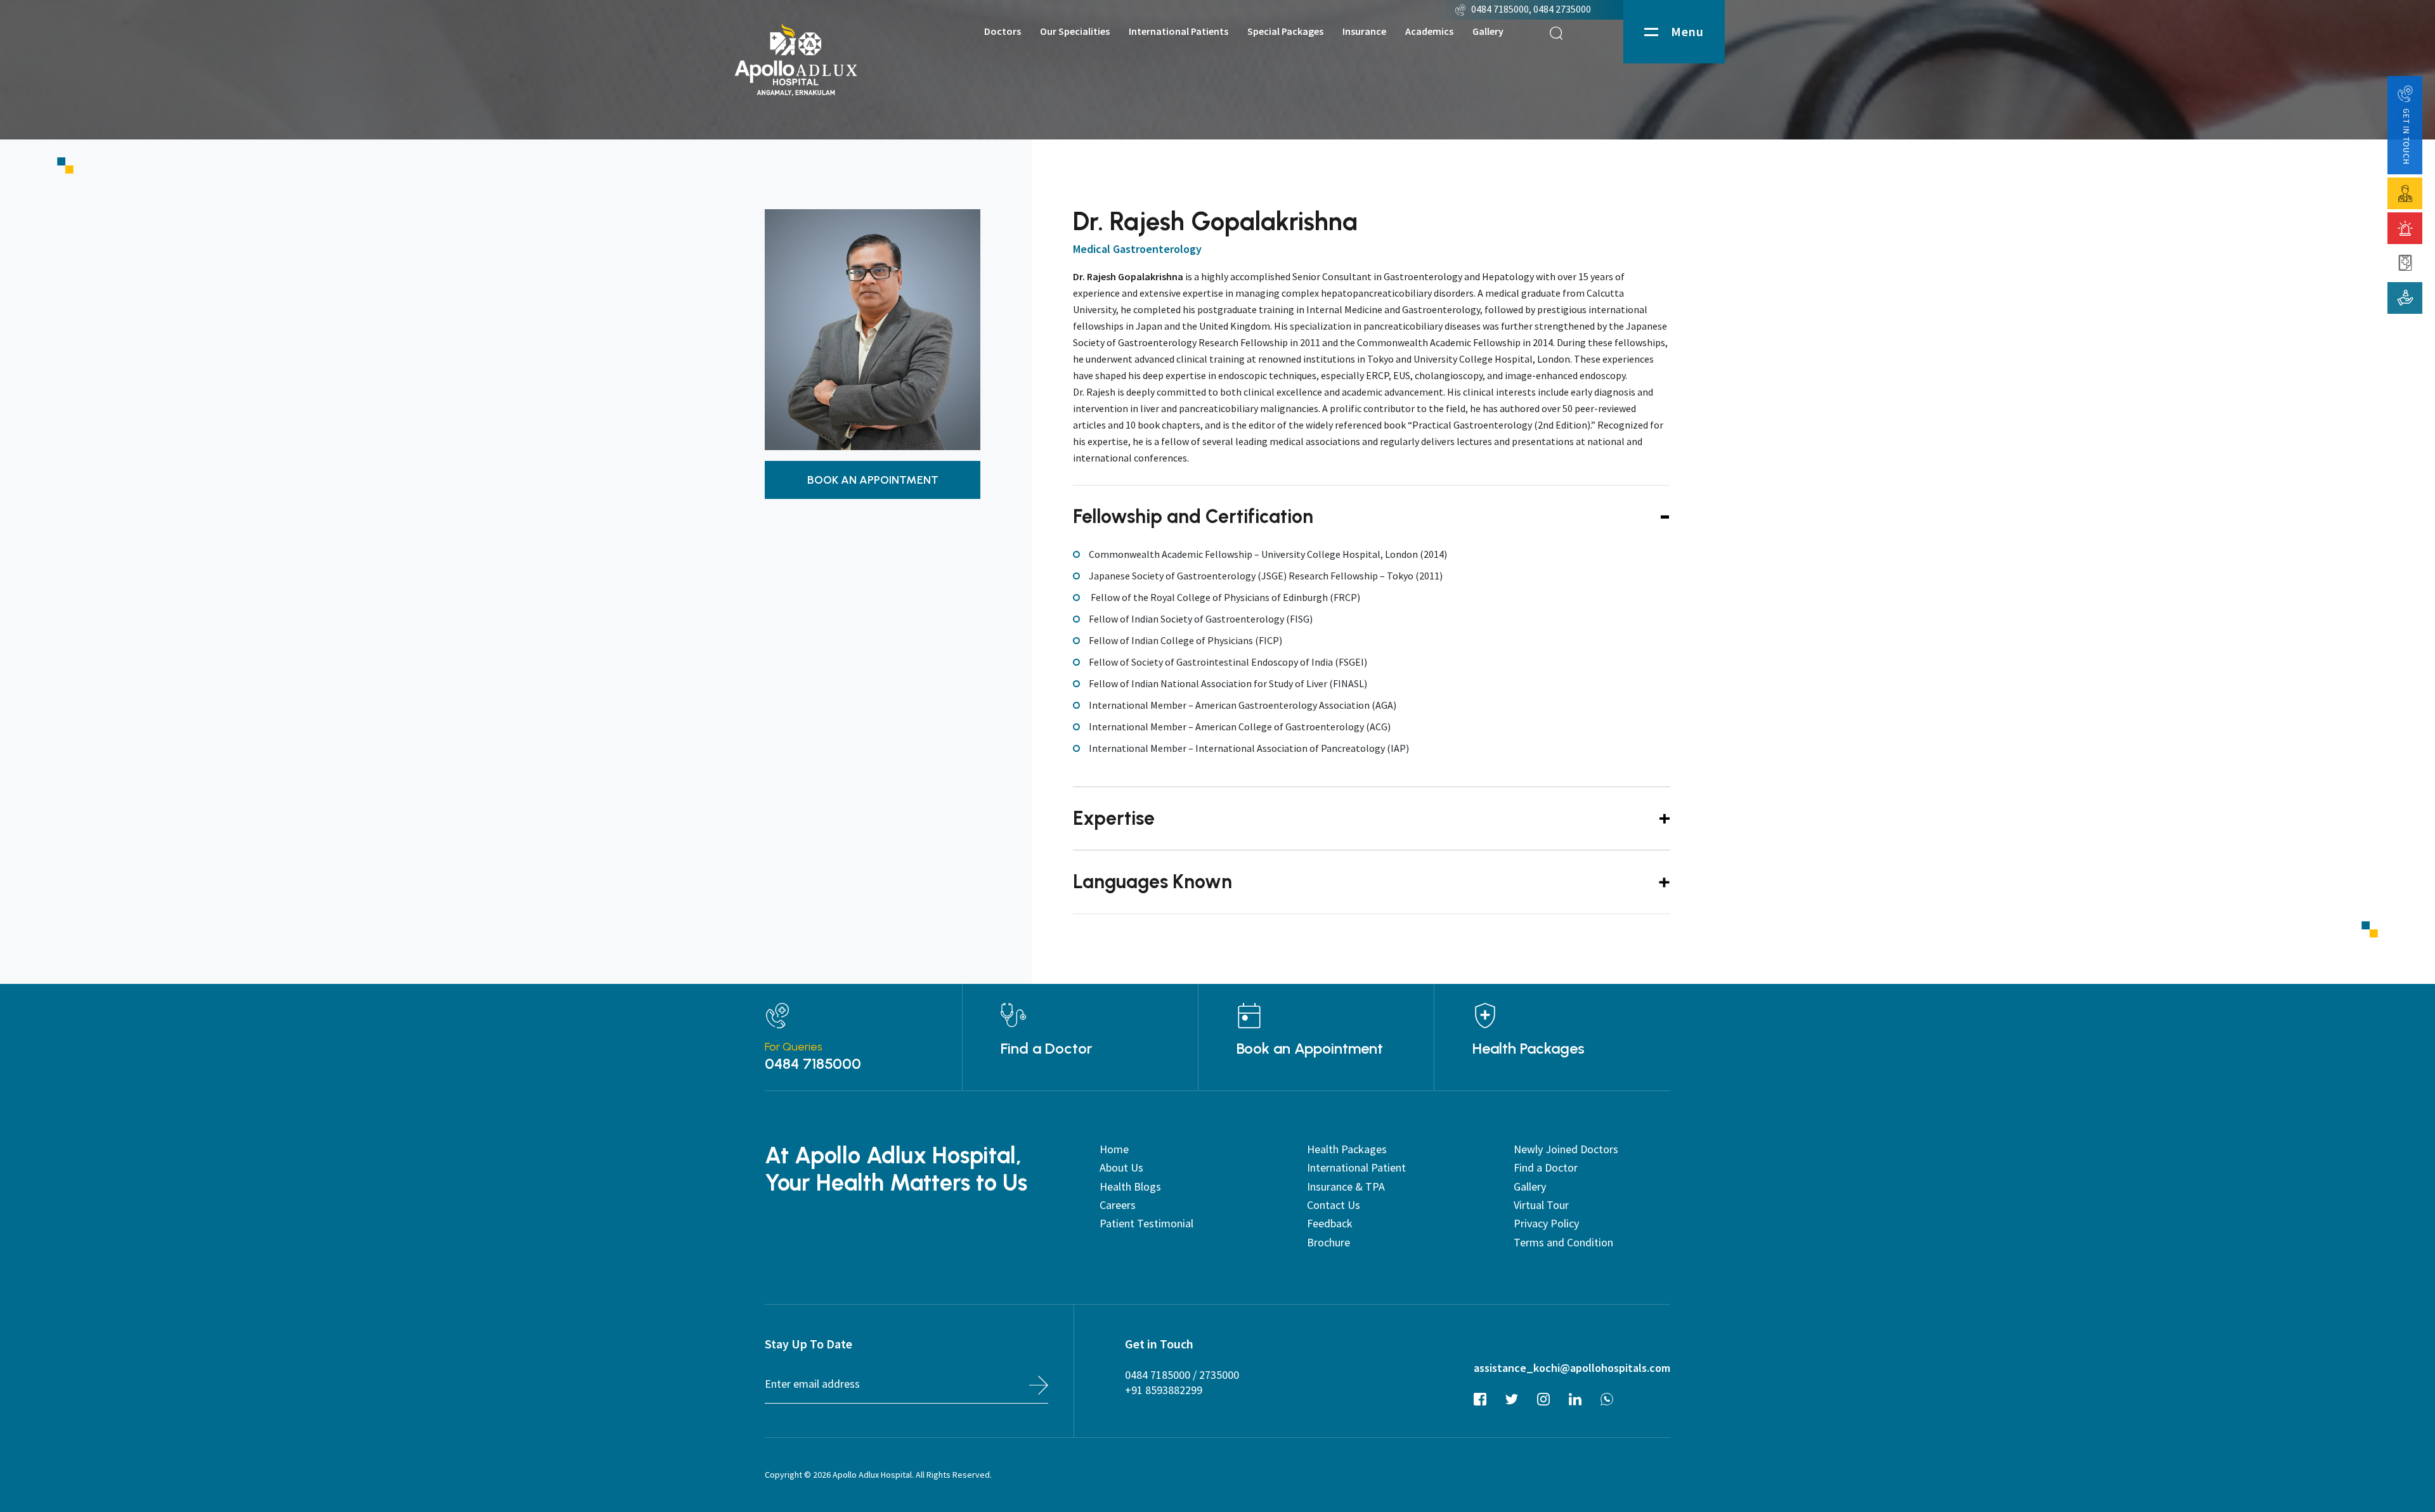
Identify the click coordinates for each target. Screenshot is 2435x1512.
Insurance (1364, 31)
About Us (1121, 1167)
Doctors (1003, 31)
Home (1114, 1149)
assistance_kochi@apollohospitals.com (1572, 1368)
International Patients (1179, 31)
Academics (1429, 31)
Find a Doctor (1047, 1049)
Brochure (1328, 1242)
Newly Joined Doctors (1566, 1149)
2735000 (1219, 1375)
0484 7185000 (1500, 9)
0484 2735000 (1563, 9)
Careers (1118, 1205)
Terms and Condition (1563, 1242)
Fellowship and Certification (1193, 516)
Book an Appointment (1310, 1049)
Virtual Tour (1541, 1205)
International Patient (1356, 1167)
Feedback (1330, 1223)
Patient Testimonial (1146, 1223)
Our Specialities (1075, 31)
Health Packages (1529, 1049)
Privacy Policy (1546, 1223)
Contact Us (1334, 1205)
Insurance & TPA (1346, 1186)
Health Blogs (1130, 1186)
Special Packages (1285, 31)
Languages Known (1153, 882)
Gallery (1488, 31)
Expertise (1114, 818)
